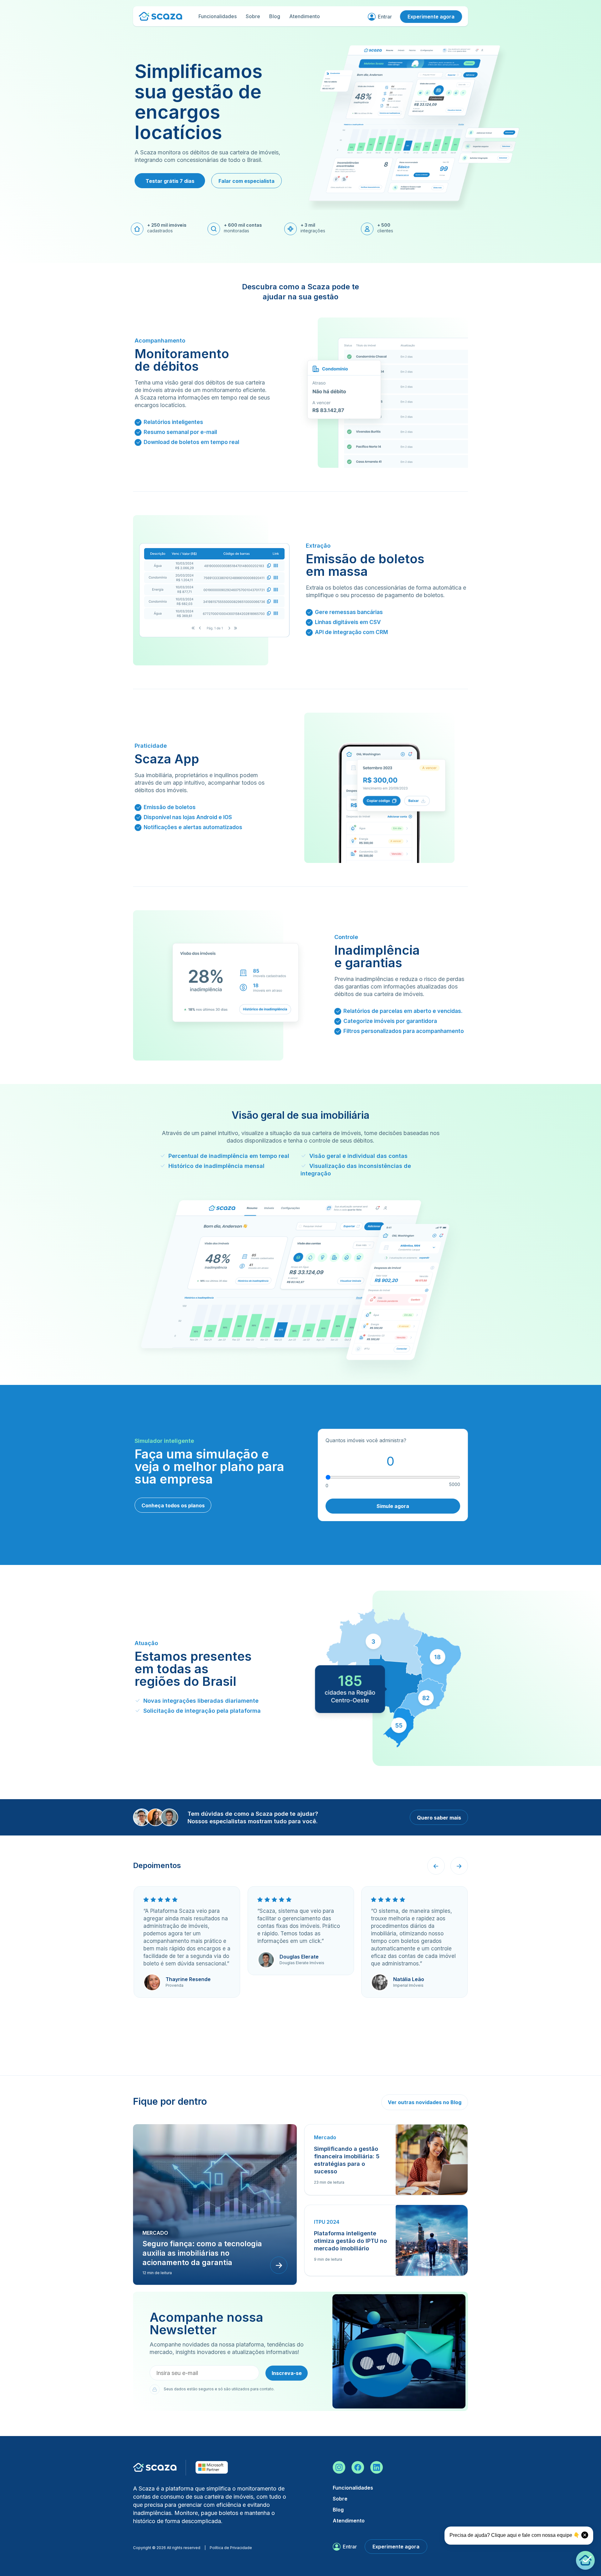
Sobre (253, 16)
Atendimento (305, 16)
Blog (275, 16)
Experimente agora (431, 17)
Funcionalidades (218, 16)
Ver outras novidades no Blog (425, 2102)
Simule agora (393, 1506)
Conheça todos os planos (173, 1505)
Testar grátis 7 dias (170, 181)
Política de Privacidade (231, 2548)
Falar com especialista (247, 181)
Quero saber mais (439, 1818)
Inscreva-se (287, 2373)
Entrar (385, 17)
